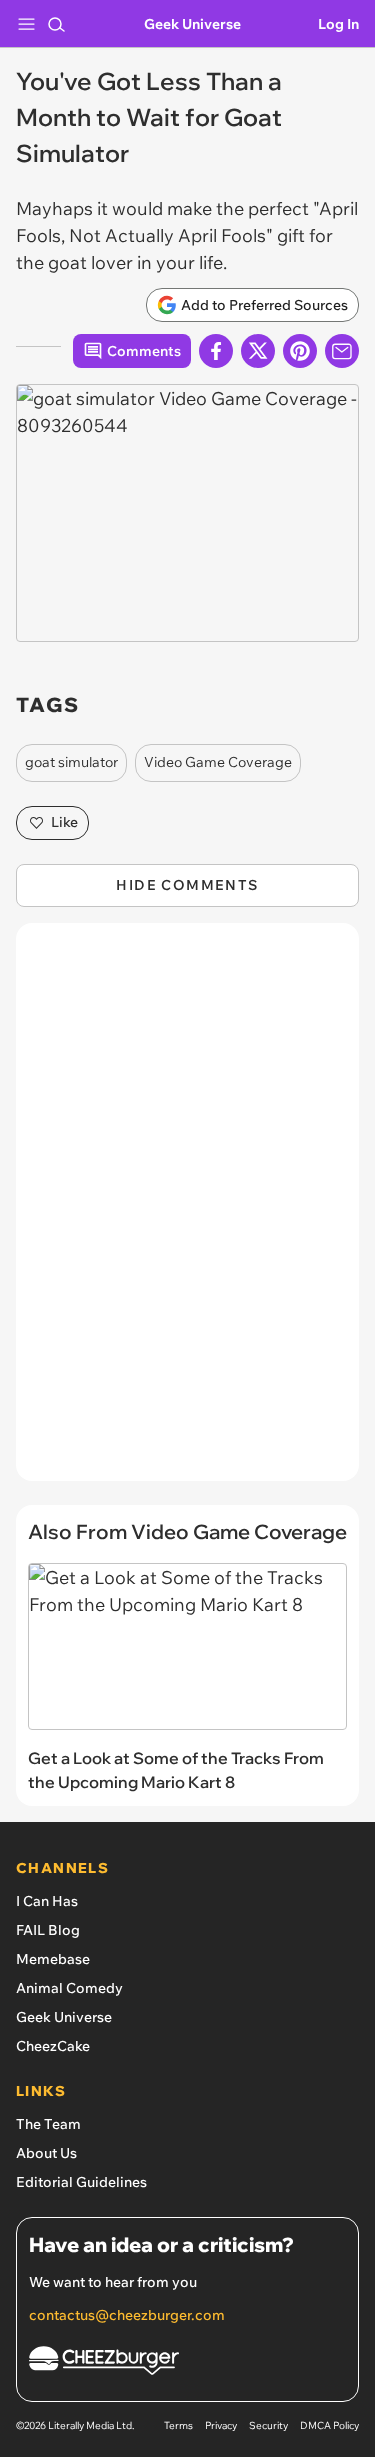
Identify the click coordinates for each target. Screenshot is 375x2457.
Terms (178, 2425)
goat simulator (71, 762)
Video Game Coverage (218, 762)
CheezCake (53, 2046)
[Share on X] (258, 351)
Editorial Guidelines (81, 2182)
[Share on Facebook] (216, 351)
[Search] (56, 24)
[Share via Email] (342, 351)
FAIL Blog (48, 1930)
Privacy (221, 2425)
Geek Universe (192, 24)
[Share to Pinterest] (300, 351)
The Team (48, 2124)
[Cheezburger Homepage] (187, 2363)
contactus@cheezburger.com (127, 2315)
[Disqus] (187, 1212)
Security (268, 2425)
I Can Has (47, 1901)
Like (64, 822)
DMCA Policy (329, 2425)
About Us (46, 2153)
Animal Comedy (69, 1988)
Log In (338, 24)
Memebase (53, 1959)
